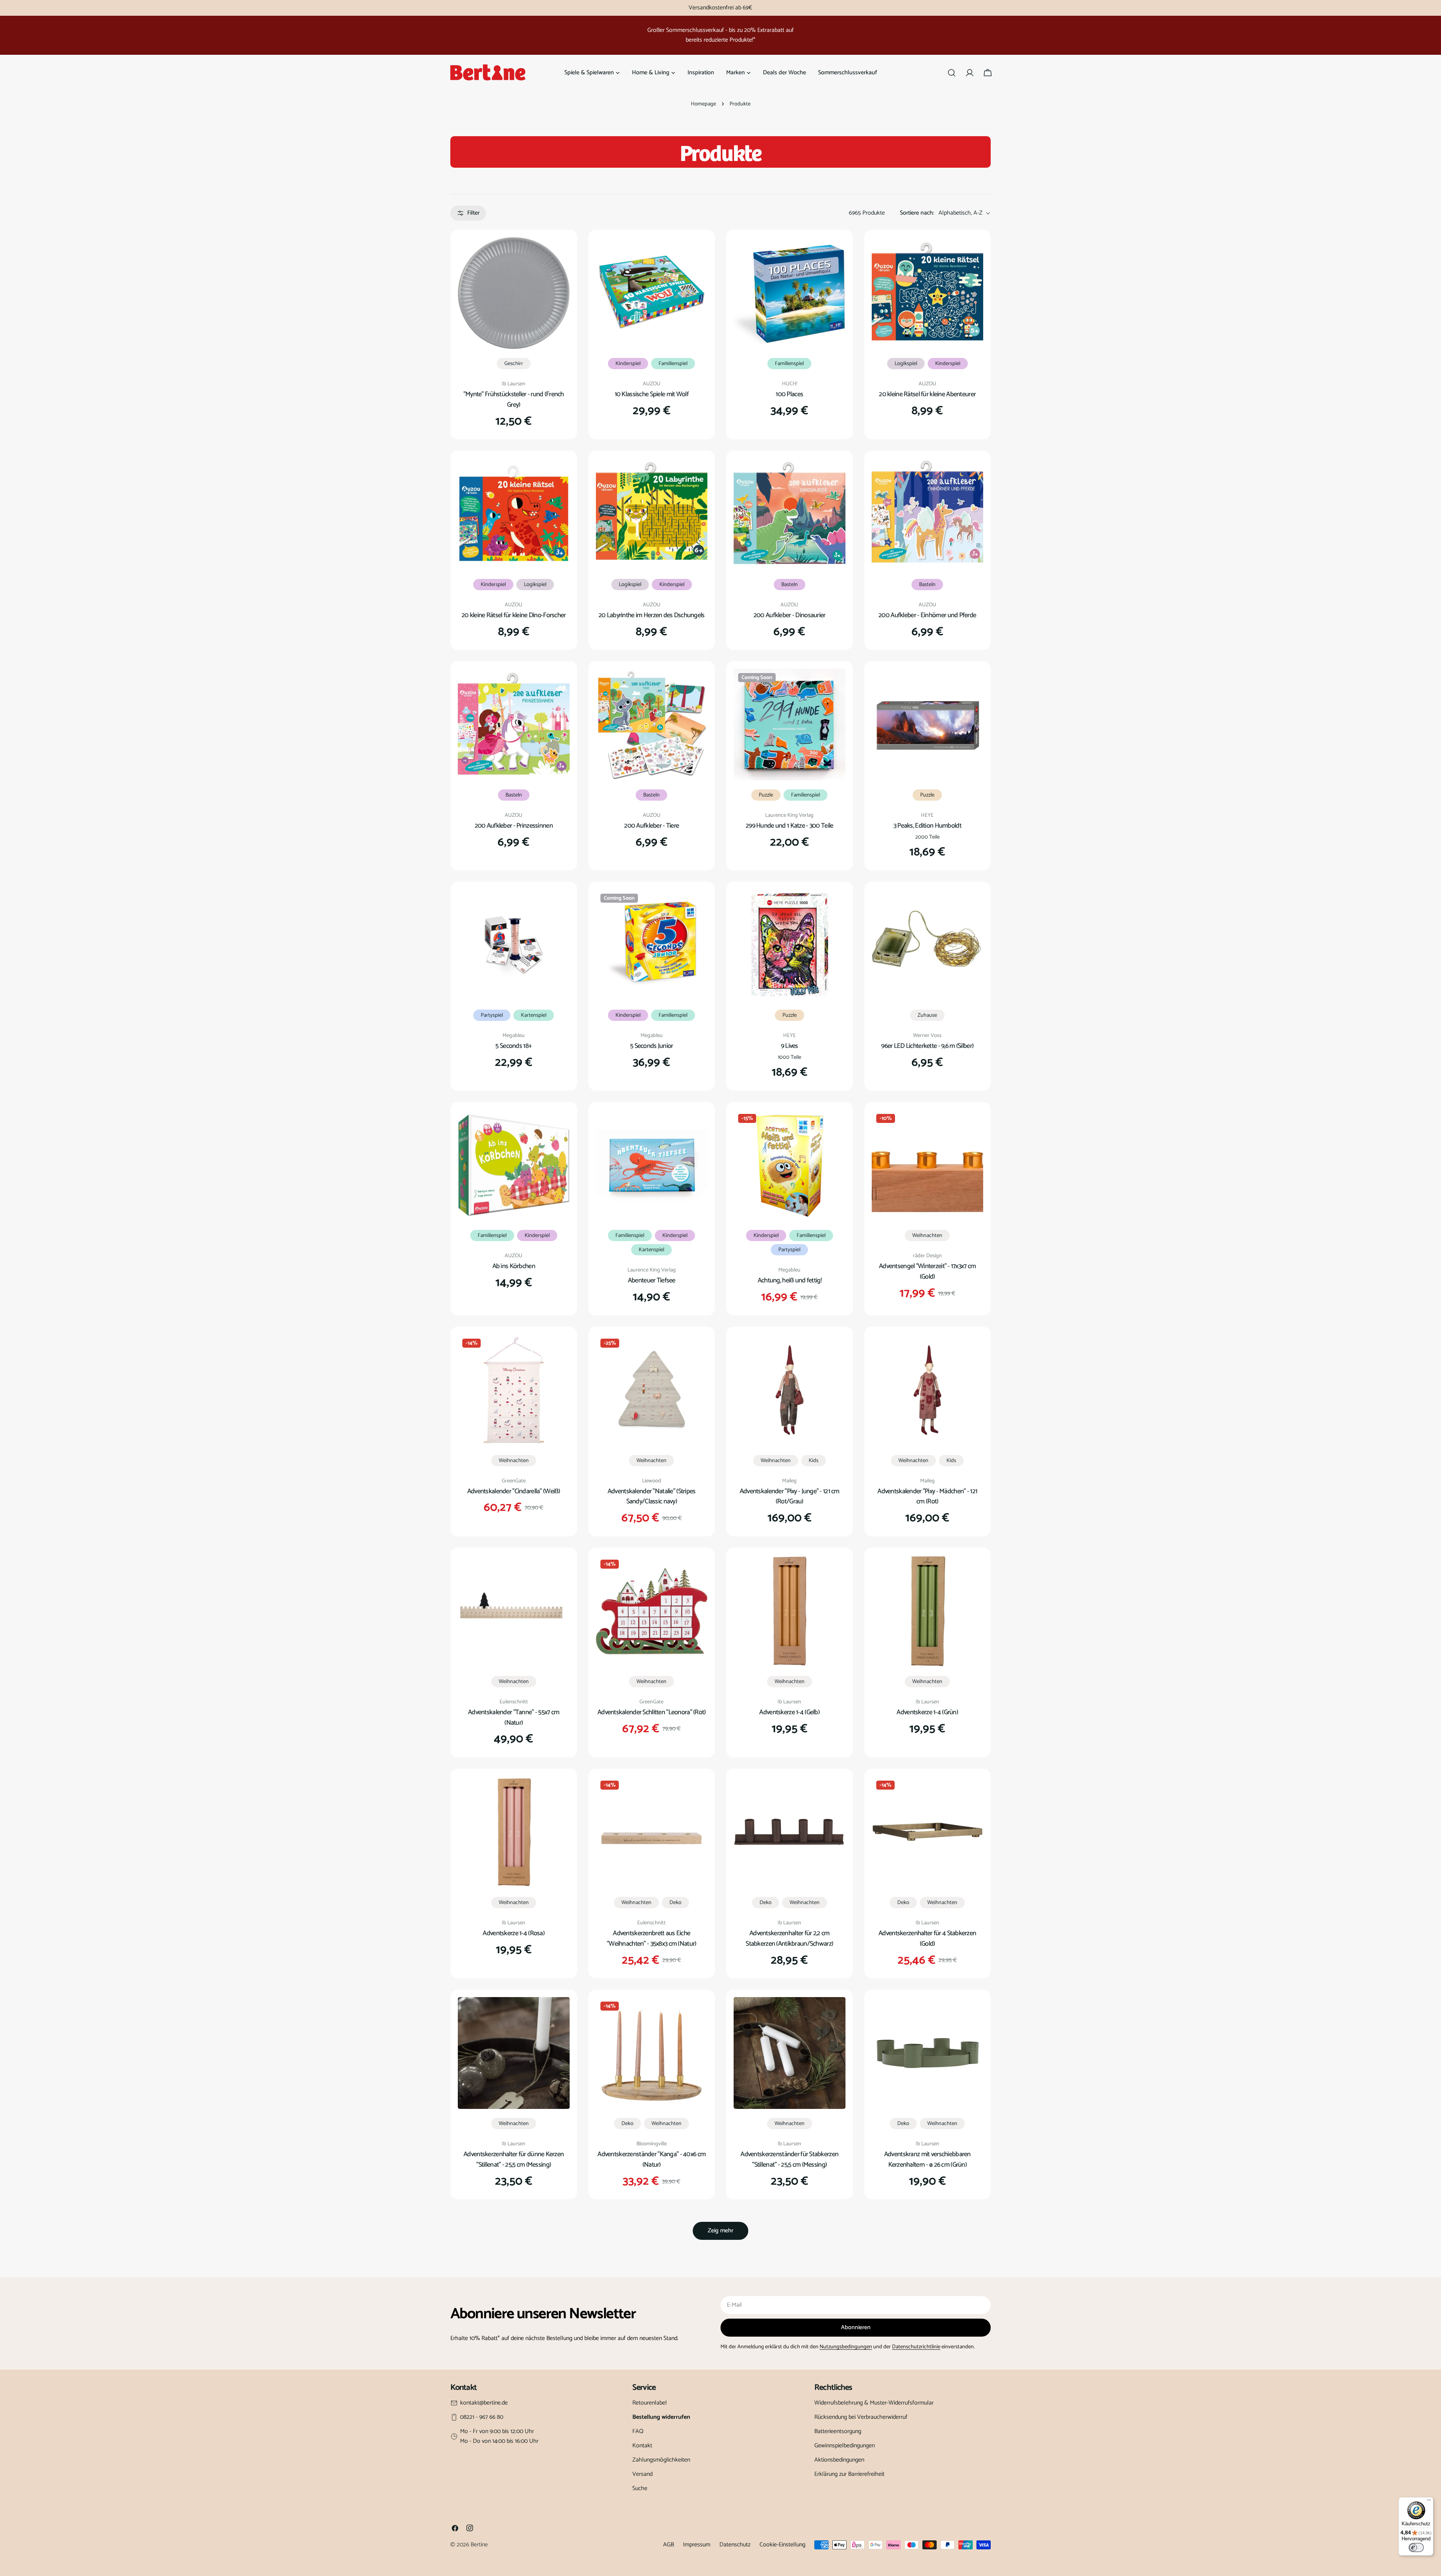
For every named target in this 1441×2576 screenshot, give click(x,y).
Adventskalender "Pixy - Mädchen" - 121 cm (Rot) (927, 1497)
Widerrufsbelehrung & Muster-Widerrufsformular (874, 2403)
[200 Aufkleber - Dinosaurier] (790, 514)
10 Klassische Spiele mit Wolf (652, 394)
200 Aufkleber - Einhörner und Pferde (927, 615)
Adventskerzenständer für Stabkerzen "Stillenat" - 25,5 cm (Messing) (789, 2160)
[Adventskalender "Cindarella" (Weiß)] (514, 1390)
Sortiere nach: (917, 213)
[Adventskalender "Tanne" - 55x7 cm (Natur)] (514, 1611)
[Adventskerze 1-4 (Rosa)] (514, 1832)
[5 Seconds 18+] (514, 945)
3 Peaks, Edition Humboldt (927, 826)
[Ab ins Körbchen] (514, 1165)
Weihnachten (927, 1235)
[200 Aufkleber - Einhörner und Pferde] (928, 514)
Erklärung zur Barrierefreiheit (849, 2474)
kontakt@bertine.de (484, 2403)
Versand (642, 2474)
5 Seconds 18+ (514, 1046)
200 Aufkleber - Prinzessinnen (514, 826)
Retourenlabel (650, 2403)
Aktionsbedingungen (839, 2460)
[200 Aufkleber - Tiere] (652, 724)
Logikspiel (906, 364)
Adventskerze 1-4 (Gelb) (789, 1712)
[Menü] (1429, 2502)
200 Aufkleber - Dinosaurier (790, 615)
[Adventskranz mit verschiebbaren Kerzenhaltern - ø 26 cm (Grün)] (928, 2053)
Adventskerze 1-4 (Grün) (927, 1712)
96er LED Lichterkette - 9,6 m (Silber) (927, 1046)
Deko (675, 1903)
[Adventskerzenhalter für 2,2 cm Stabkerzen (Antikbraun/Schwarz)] (790, 1832)
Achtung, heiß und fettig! (790, 1280)
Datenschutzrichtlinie (916, 2347)
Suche (640, 2488)
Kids (814, 1461)
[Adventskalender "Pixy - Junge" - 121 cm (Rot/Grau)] (790, 1390)
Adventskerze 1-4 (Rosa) (514, 1933)
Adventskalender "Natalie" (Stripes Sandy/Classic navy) (652, 1497)
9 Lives (790, 1046)
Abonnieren (856, 2327)
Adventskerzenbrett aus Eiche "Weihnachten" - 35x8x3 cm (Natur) (651, 1939)
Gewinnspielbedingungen (845, 2446)
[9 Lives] (790, 945)
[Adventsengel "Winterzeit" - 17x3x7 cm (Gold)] (928, 1165)
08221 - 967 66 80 (482, 2417)
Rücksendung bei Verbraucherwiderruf (861, 2417)
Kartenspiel (534, 1015)
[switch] (1416, 2547)
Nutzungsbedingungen (846, 2347)
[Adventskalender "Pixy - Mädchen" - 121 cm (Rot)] (928, 1390)
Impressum (697, 2545)
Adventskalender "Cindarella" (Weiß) (514, 1491)
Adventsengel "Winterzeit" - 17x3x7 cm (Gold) (927, 1271)
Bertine (479, 2545)
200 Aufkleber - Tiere (651, 826)
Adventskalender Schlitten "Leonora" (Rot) (652, 1712)
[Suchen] (952, 73)
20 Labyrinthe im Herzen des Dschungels (652, 615)
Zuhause (927, 1015)
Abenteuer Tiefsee (652, 1280)
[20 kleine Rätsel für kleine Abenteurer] (928, 293)
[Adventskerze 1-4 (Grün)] (928, 1611)
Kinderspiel (628, 364)
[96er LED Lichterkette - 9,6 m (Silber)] (928, 945)
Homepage (703, 104)
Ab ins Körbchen (514, 1266)
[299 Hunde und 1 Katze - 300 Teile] (790, 724)
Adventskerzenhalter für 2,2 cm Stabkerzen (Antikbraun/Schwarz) (789, 1939)
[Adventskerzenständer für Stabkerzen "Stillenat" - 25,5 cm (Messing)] (790, 2053)
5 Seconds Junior (652, 1046)
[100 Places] (790, 293)
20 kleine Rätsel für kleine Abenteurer (927, 394)
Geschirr (514, 364)
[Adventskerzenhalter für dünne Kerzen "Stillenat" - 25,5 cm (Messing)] (514, 2053)
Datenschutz (735, 2545)
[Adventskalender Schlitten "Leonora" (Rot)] (652, 1611)
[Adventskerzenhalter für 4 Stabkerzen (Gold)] (928, 1832)
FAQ (638, 2431)
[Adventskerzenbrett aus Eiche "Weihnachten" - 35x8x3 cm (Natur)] (652, 1832)
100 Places (789, 394)
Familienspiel (673, 364)
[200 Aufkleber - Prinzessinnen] (514, 724)
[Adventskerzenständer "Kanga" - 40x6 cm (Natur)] (652, 2053)
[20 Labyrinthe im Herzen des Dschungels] (652, 514)
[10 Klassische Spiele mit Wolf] (652, 293)
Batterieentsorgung (838, 2431)
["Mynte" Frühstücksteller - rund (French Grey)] (514, 293)
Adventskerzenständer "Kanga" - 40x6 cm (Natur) (651, 2160)
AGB (669, 2545)
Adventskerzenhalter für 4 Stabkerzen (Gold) (927, 1939)
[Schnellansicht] (559, 254)
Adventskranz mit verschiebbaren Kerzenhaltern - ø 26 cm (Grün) (927, 2160)
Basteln (790, 585)
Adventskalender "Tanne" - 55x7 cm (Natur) (514, 1718)
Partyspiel (492, 1015)
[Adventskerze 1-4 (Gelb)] (790, 1611)
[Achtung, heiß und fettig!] (790, 1165)
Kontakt (642, 2446)
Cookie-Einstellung (782, 2545)
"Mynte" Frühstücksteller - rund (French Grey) (514, 400)
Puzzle (766, 795)
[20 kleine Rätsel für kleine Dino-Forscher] (514, 514)
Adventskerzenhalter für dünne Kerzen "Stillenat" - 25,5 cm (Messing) (514, 2160)
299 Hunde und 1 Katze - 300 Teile (789, 826)
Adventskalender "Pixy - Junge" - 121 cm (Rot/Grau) (790, 1497)
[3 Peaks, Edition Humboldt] (928, 724)
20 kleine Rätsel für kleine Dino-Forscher (514, 615)
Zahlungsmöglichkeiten (661, 2460)
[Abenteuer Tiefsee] (652, 1165)
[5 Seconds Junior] (652, 945)
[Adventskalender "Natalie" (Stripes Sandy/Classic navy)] (652, 1390)
